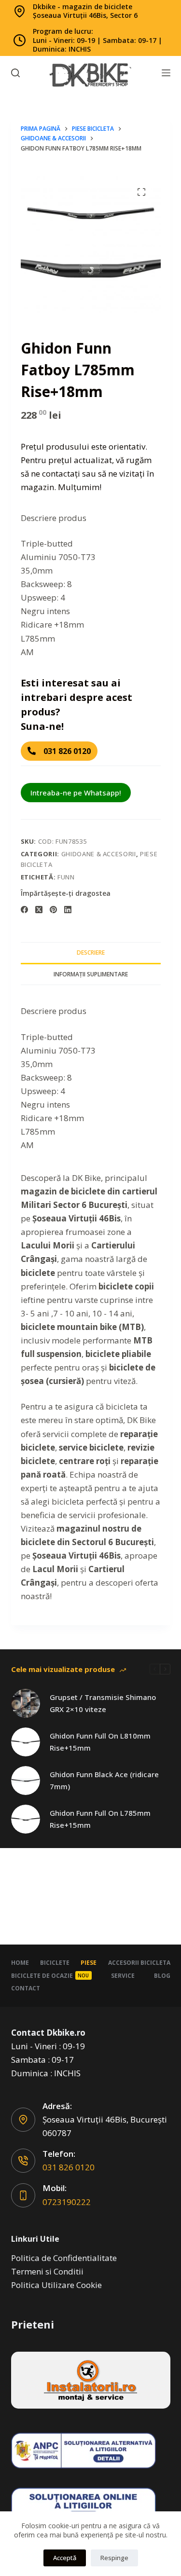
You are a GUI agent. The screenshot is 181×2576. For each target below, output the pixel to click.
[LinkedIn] (68, 910)
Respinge (114, 2558)
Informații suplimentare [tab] (91, 974)
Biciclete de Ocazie (50, 1976)
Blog (162, 1976)
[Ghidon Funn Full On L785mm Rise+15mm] (26, 1819)
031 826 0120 (69, 2167)
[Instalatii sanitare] (91, 2380)
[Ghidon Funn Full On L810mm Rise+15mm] (26, 1742)
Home (20, 1963)
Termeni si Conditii (47, 2271)
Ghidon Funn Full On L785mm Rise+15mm (100, 1819)
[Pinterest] (53, 910)
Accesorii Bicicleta (139, 1963)
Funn (66, 877)
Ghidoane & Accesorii (99, 854)
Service (123, 1976)
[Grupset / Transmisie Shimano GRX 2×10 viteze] (26, 1703)
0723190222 (67, 2202)
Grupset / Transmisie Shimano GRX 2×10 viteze (103, 1703)
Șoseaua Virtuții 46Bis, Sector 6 (85, 15)
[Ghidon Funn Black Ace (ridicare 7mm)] (26, 1781)
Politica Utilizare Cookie (56, 2285)
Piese (89, 1963)
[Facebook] (24, 910)
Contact (26, 1988)
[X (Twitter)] (39, 910)
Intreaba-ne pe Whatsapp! (76, 793)
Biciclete (55, 1963)
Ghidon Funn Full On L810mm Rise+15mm (100, 1742)
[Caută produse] (15, 73)
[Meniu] (166, 73)
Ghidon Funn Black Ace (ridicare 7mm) (104, 1780)
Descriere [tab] (91, 952)
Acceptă (65, 2558)
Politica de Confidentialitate (64, 2258)
